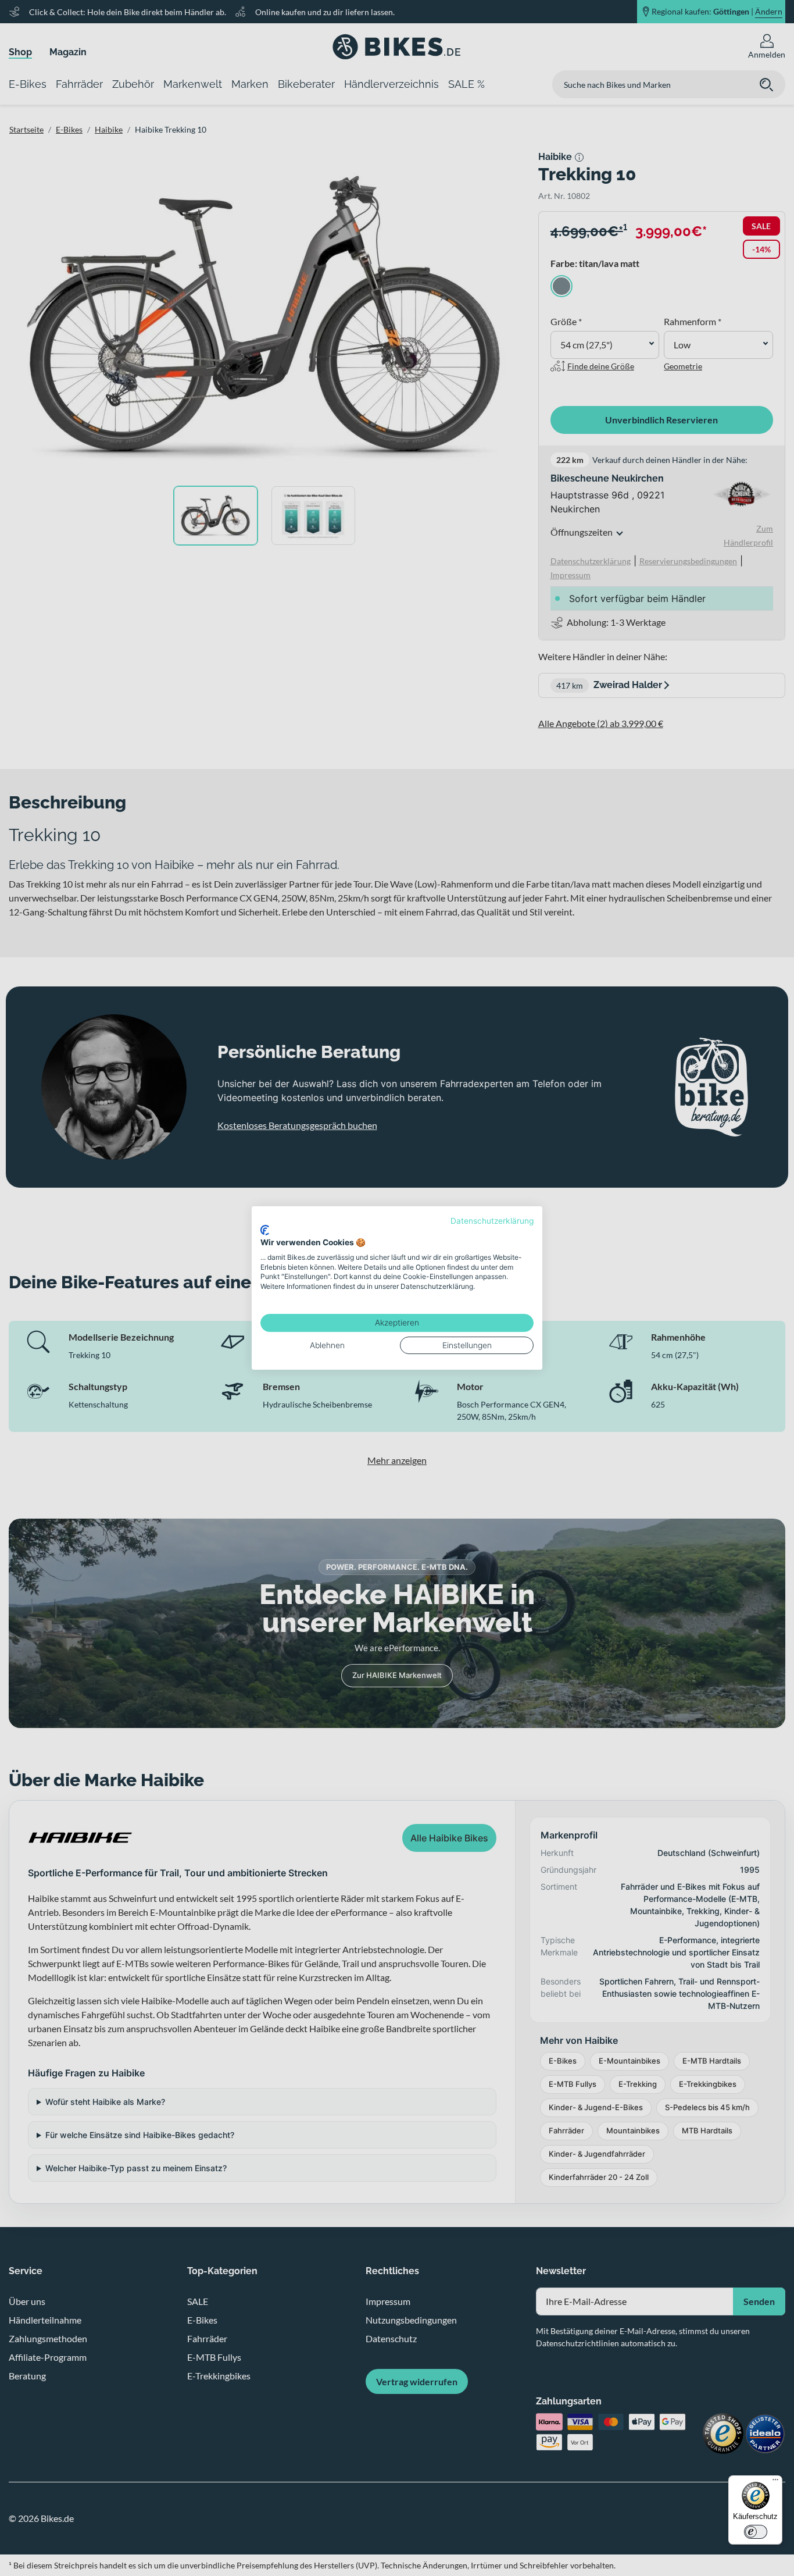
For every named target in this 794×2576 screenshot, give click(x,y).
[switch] (756, 2532)
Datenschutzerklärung (492, 1221)
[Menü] (775, 2482)
